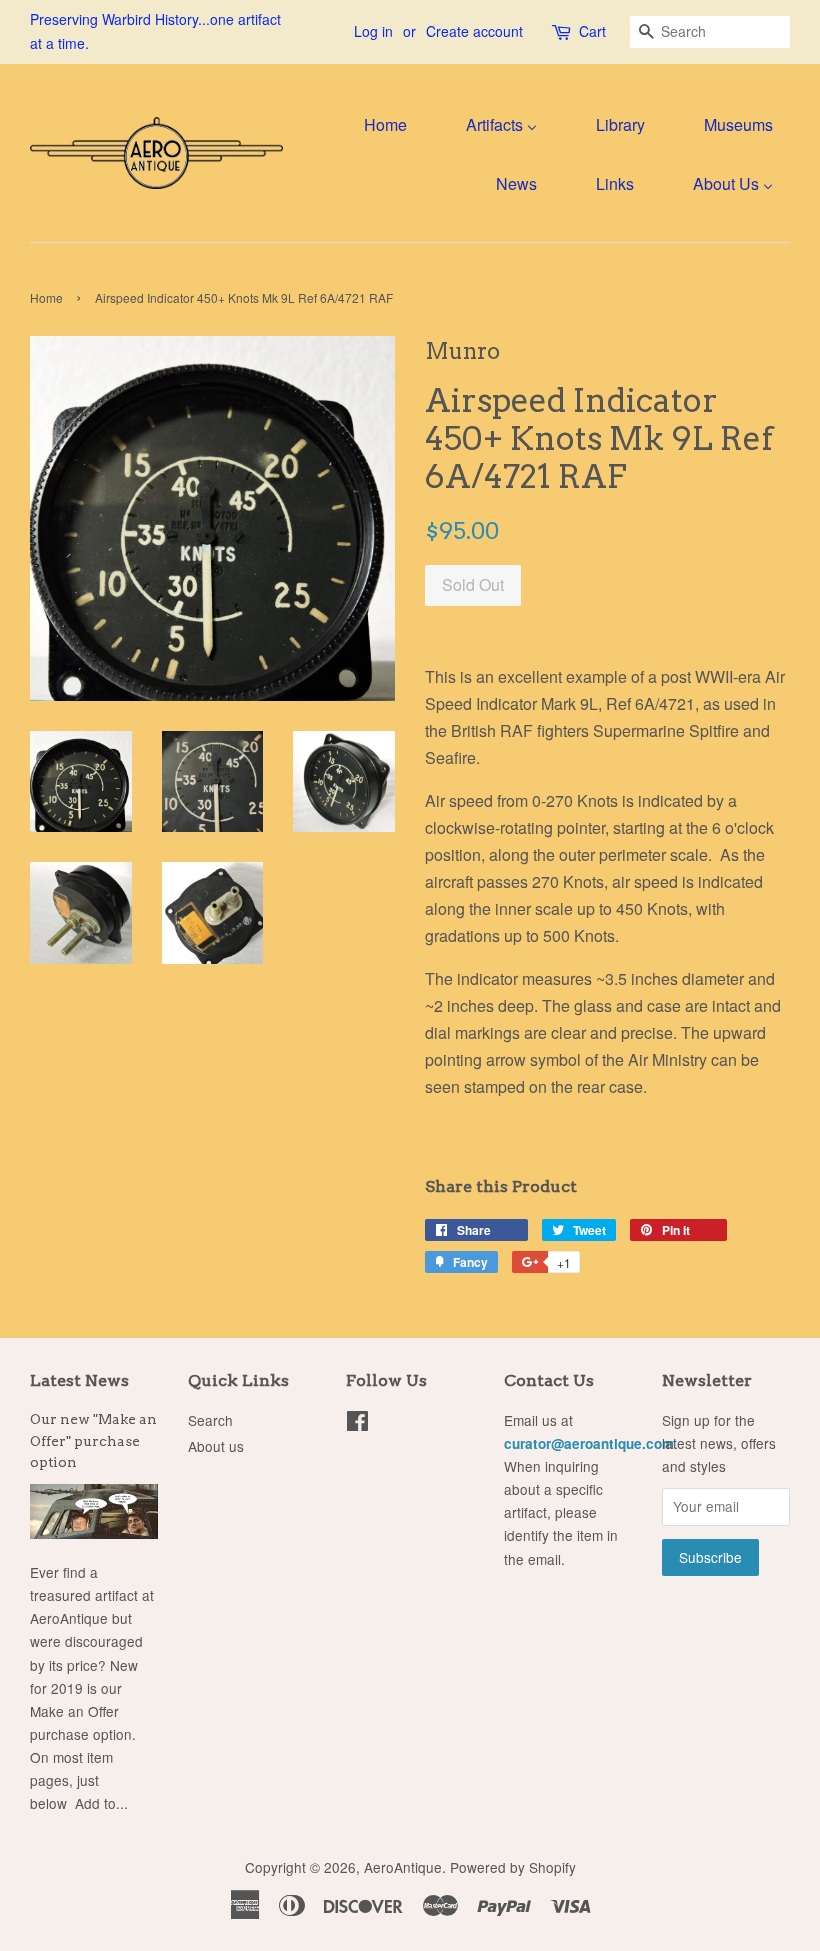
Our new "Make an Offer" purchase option (93, 1441)
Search (210, 1420)
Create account (474, 31)
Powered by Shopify (513, 1867)
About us (216, 1446)
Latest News (79, 1380)
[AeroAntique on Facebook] (357, 1424)
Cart (592, 31)
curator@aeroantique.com (589, 1443)
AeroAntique (403, 1867)
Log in (373, 31)
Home (46, 297)
